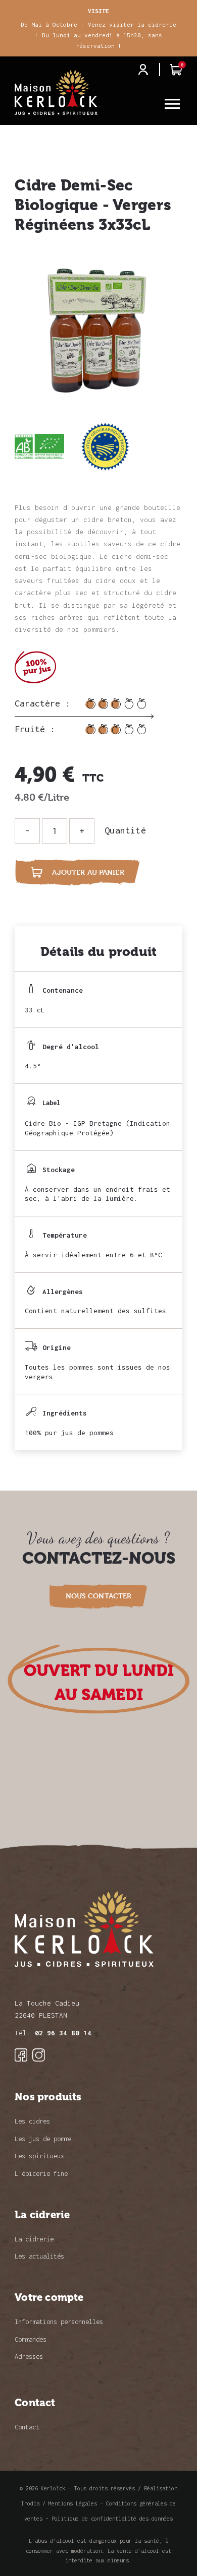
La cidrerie (34, 2239)
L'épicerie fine (41, 2174)
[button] (99, 1596)
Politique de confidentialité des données (112, 2519)
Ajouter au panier (78, 872)
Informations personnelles (59, 2322)
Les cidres (32, 2121)
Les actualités (39, 2256)
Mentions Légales (73, 2503)
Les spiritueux (39, 2156)
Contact (27, 2427)
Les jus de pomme (43, 2139)
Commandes (31, 2339)
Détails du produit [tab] (99, 952)
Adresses (29, 2357)
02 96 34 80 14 (63, 2033)
